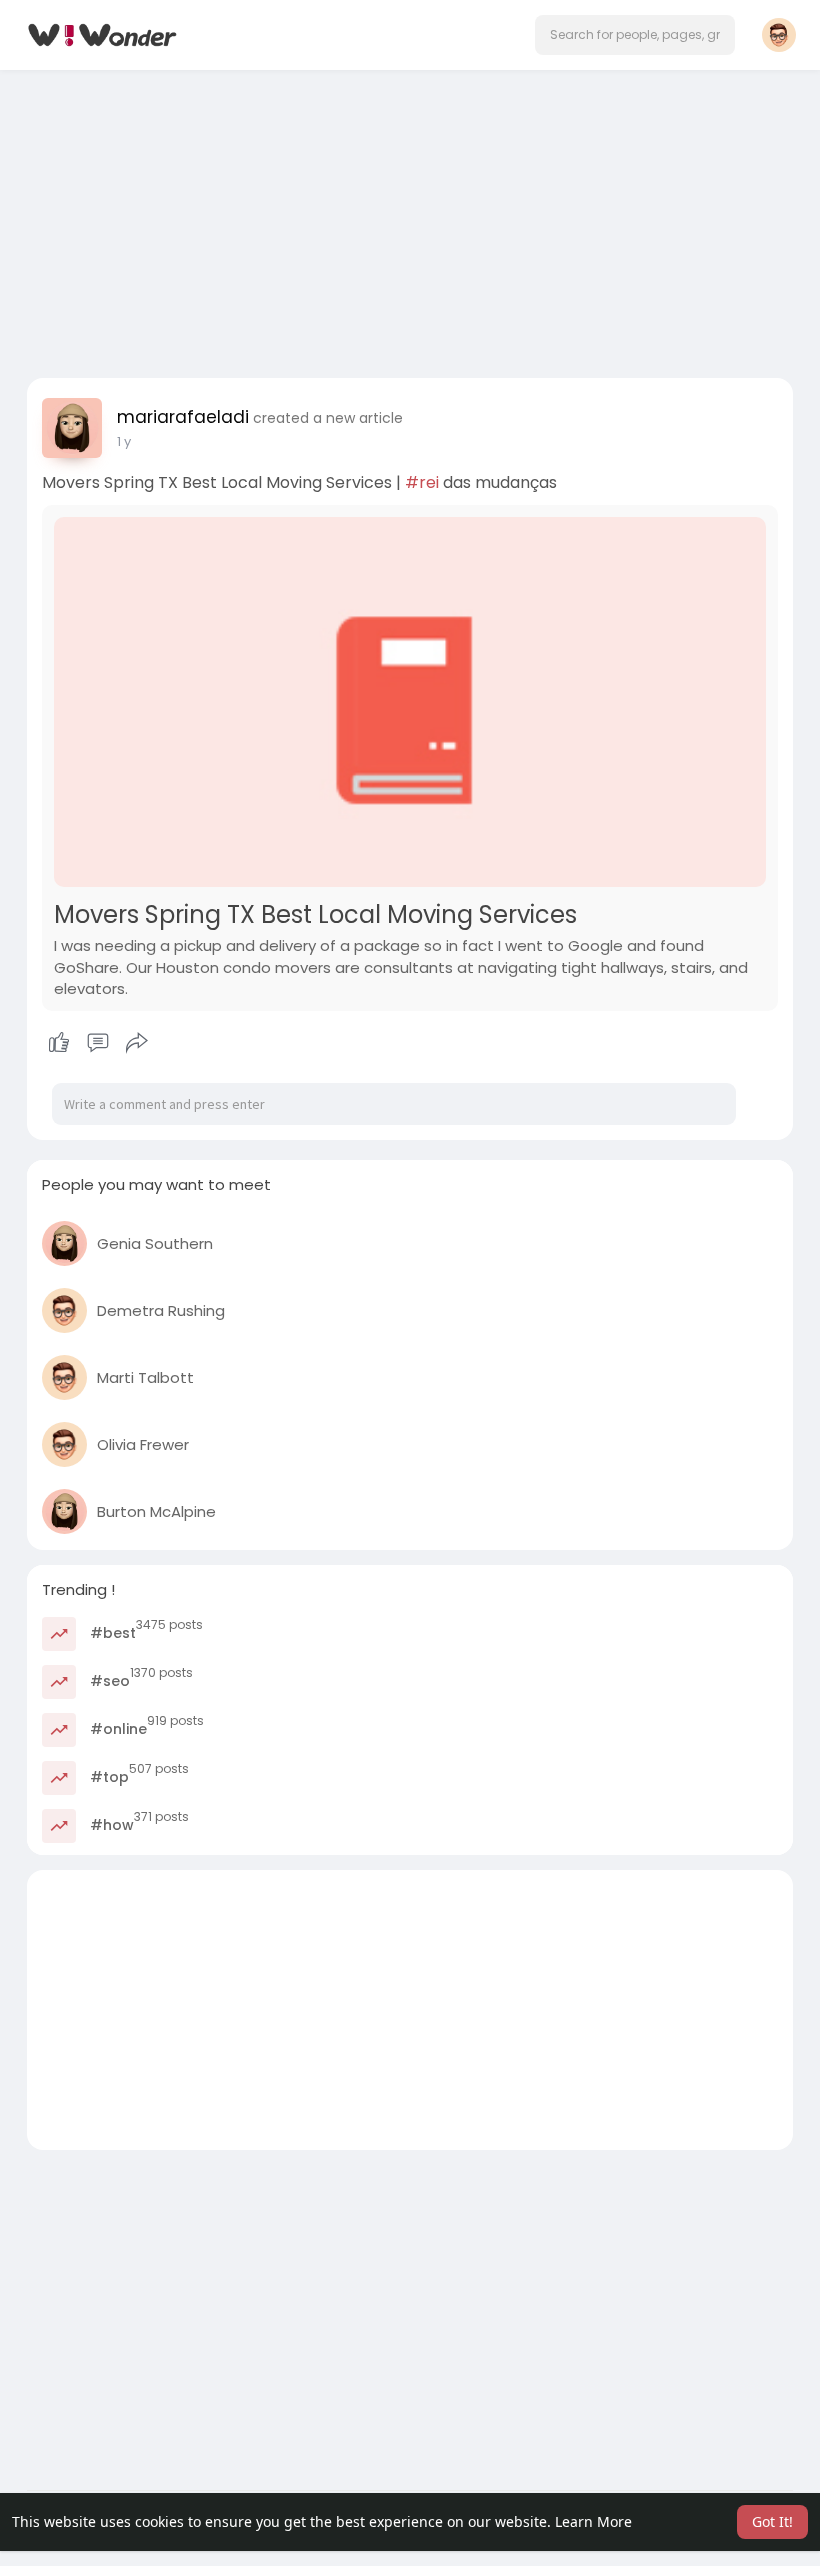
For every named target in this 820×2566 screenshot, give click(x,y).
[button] (635, 35)
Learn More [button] (593, 2521)
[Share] (137, 1043)
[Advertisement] (409, 218)
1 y (124, 441)
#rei (422, 482)
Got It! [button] (772, 2521)
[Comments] (98, 1043)
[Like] (97, 1043)
